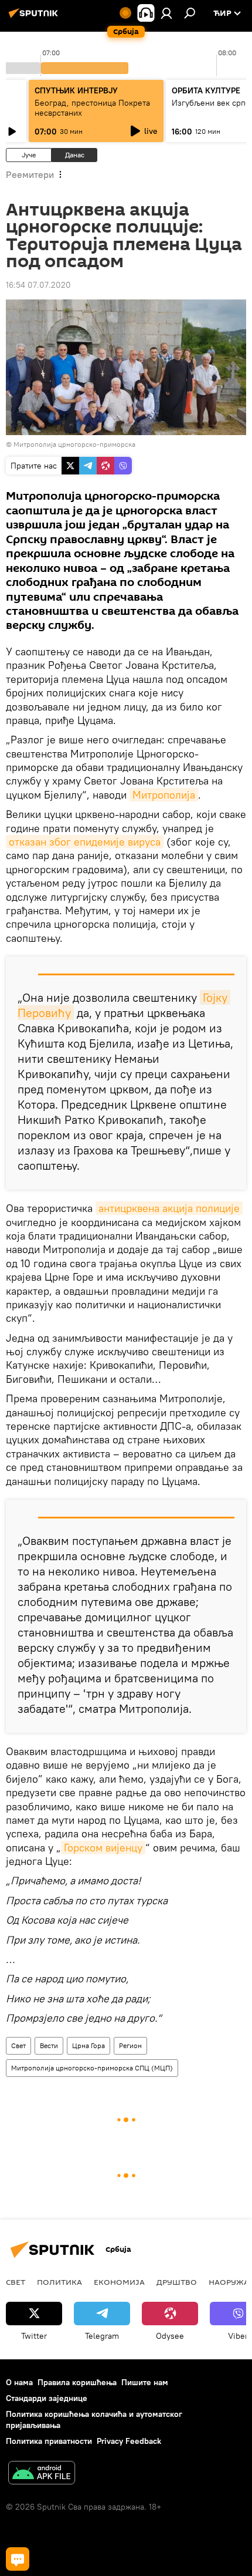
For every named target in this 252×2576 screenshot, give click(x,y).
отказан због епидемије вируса (85, 842)
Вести (49, 2045)
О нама (19, 2382)
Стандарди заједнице (47, 2398)
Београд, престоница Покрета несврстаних (92, 108)
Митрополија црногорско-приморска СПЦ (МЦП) (92, 2068)
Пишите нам (145, 2382)
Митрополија (164, 795)
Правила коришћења (77, 2382)
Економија (119, 2282)
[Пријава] (166, 13)
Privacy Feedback (129, 2441)
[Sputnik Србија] (35, 18)
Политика (59, 2282)
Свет (18, 2045)
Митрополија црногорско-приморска (74, 444)
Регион (130, 2045)
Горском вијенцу (103, 1848)
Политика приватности (49, 2441)
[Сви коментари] (18, 2559)
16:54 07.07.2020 (38, 285)
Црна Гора (88, 2045)
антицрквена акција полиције (169, 1208)
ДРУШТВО (177, 2282)
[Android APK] (42, 2474)
